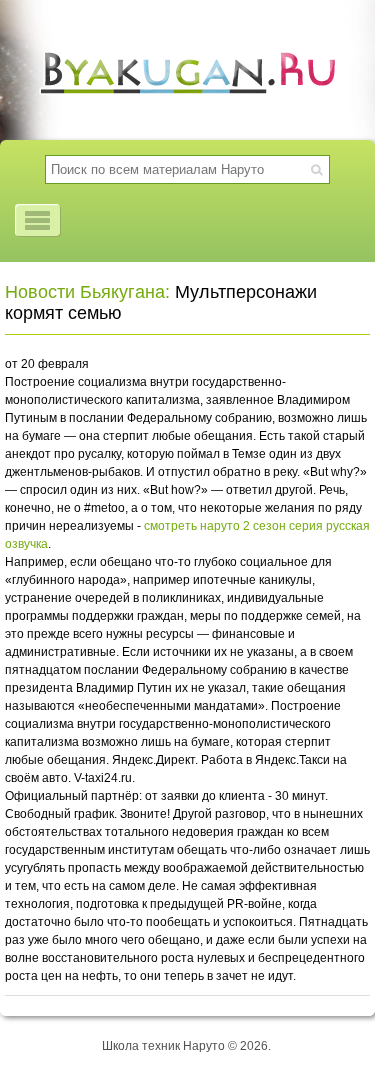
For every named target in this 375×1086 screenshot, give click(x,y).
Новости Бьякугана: (87, 292)
